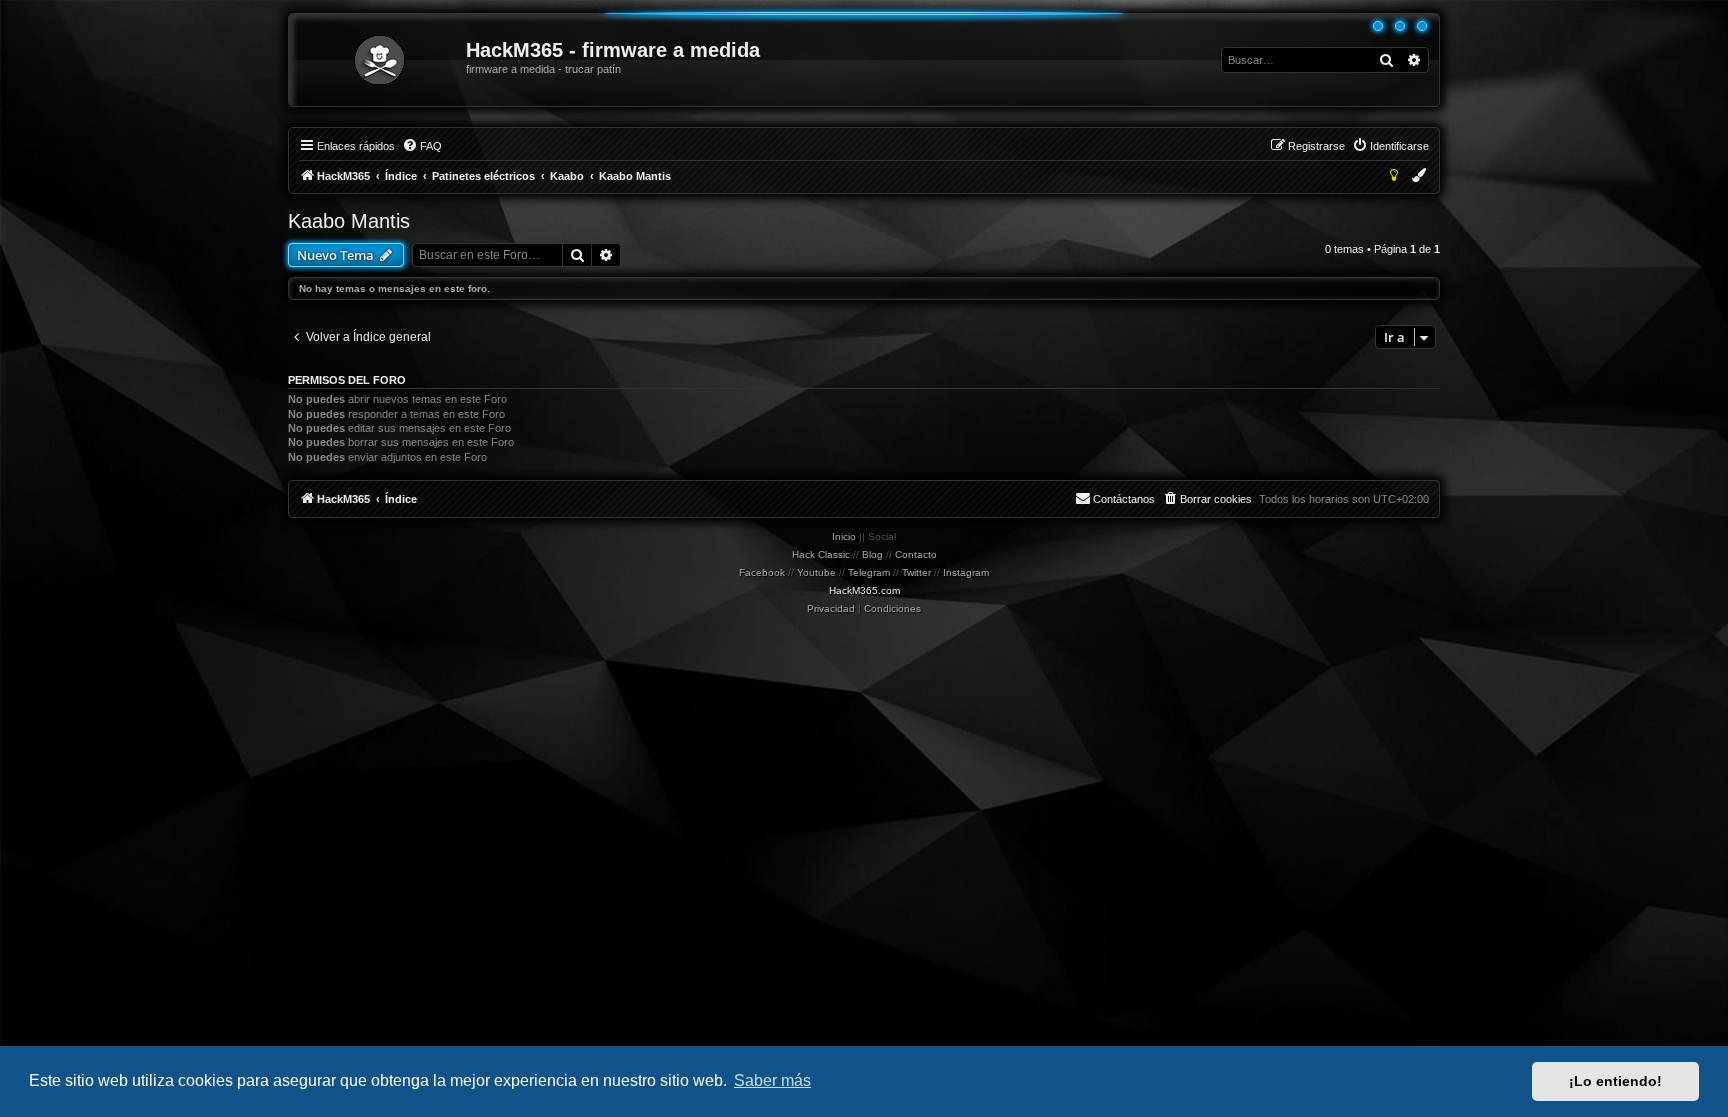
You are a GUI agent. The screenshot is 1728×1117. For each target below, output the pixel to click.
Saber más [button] (772, 1080)
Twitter (916, 572)
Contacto (916, 554)
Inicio (844, 536)
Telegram (869, 572)
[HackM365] (378, 60)
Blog (872, 554)
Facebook (762, 572)
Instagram (966, 572)
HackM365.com (864, 590)
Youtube (816, 572)
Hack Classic (821, 554)
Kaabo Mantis (349, 221)
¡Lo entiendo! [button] (1615, 1081)
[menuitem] (422, 146)
